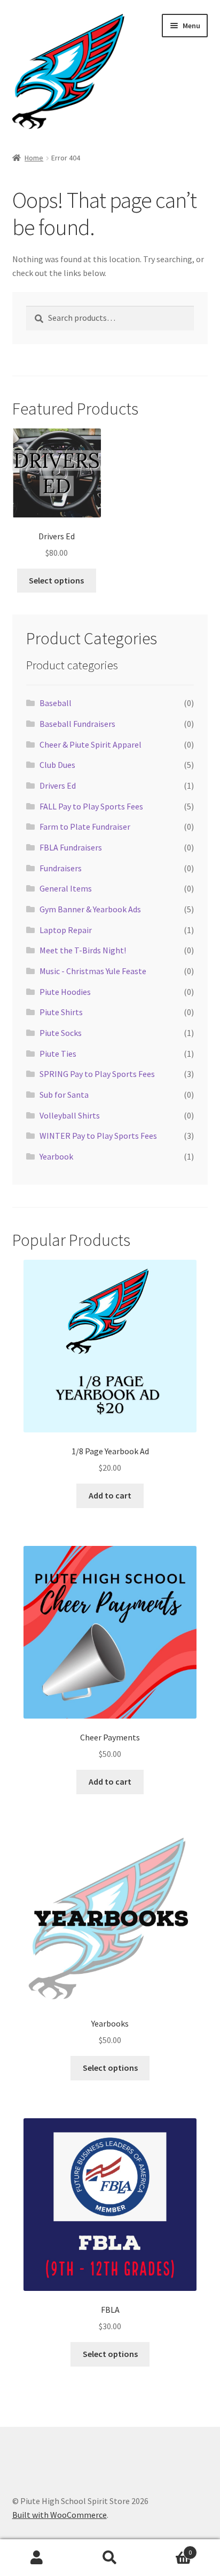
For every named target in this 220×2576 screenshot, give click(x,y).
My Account (37, 2558)
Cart (170, 2549)
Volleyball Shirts (70, 1115)
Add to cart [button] (110, 1495)
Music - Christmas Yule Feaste (93, 971)
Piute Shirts (61, 1012)
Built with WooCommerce (60, 2515)
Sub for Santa (64, 1095)
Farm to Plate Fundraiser (85, 827)
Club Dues (57, 765)
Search (110, 2558)
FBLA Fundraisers (71, 847)
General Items (66, 888)
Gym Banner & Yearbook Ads (90, 909)
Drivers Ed (58, 785)
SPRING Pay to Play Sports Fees (97, 1074)
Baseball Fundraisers (77, 724)
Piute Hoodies (65, 992)
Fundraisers (61, 868)
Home (34, 158)
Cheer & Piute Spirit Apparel (91, 744)
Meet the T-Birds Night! (83, 950)
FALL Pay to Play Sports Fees (91, 806)
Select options (56, 580)
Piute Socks (61, 1033)
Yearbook (56, 1156)
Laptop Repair (66, 930)
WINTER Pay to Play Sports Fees (98, 1136)
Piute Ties (58, 1054)
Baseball (56, 703)
